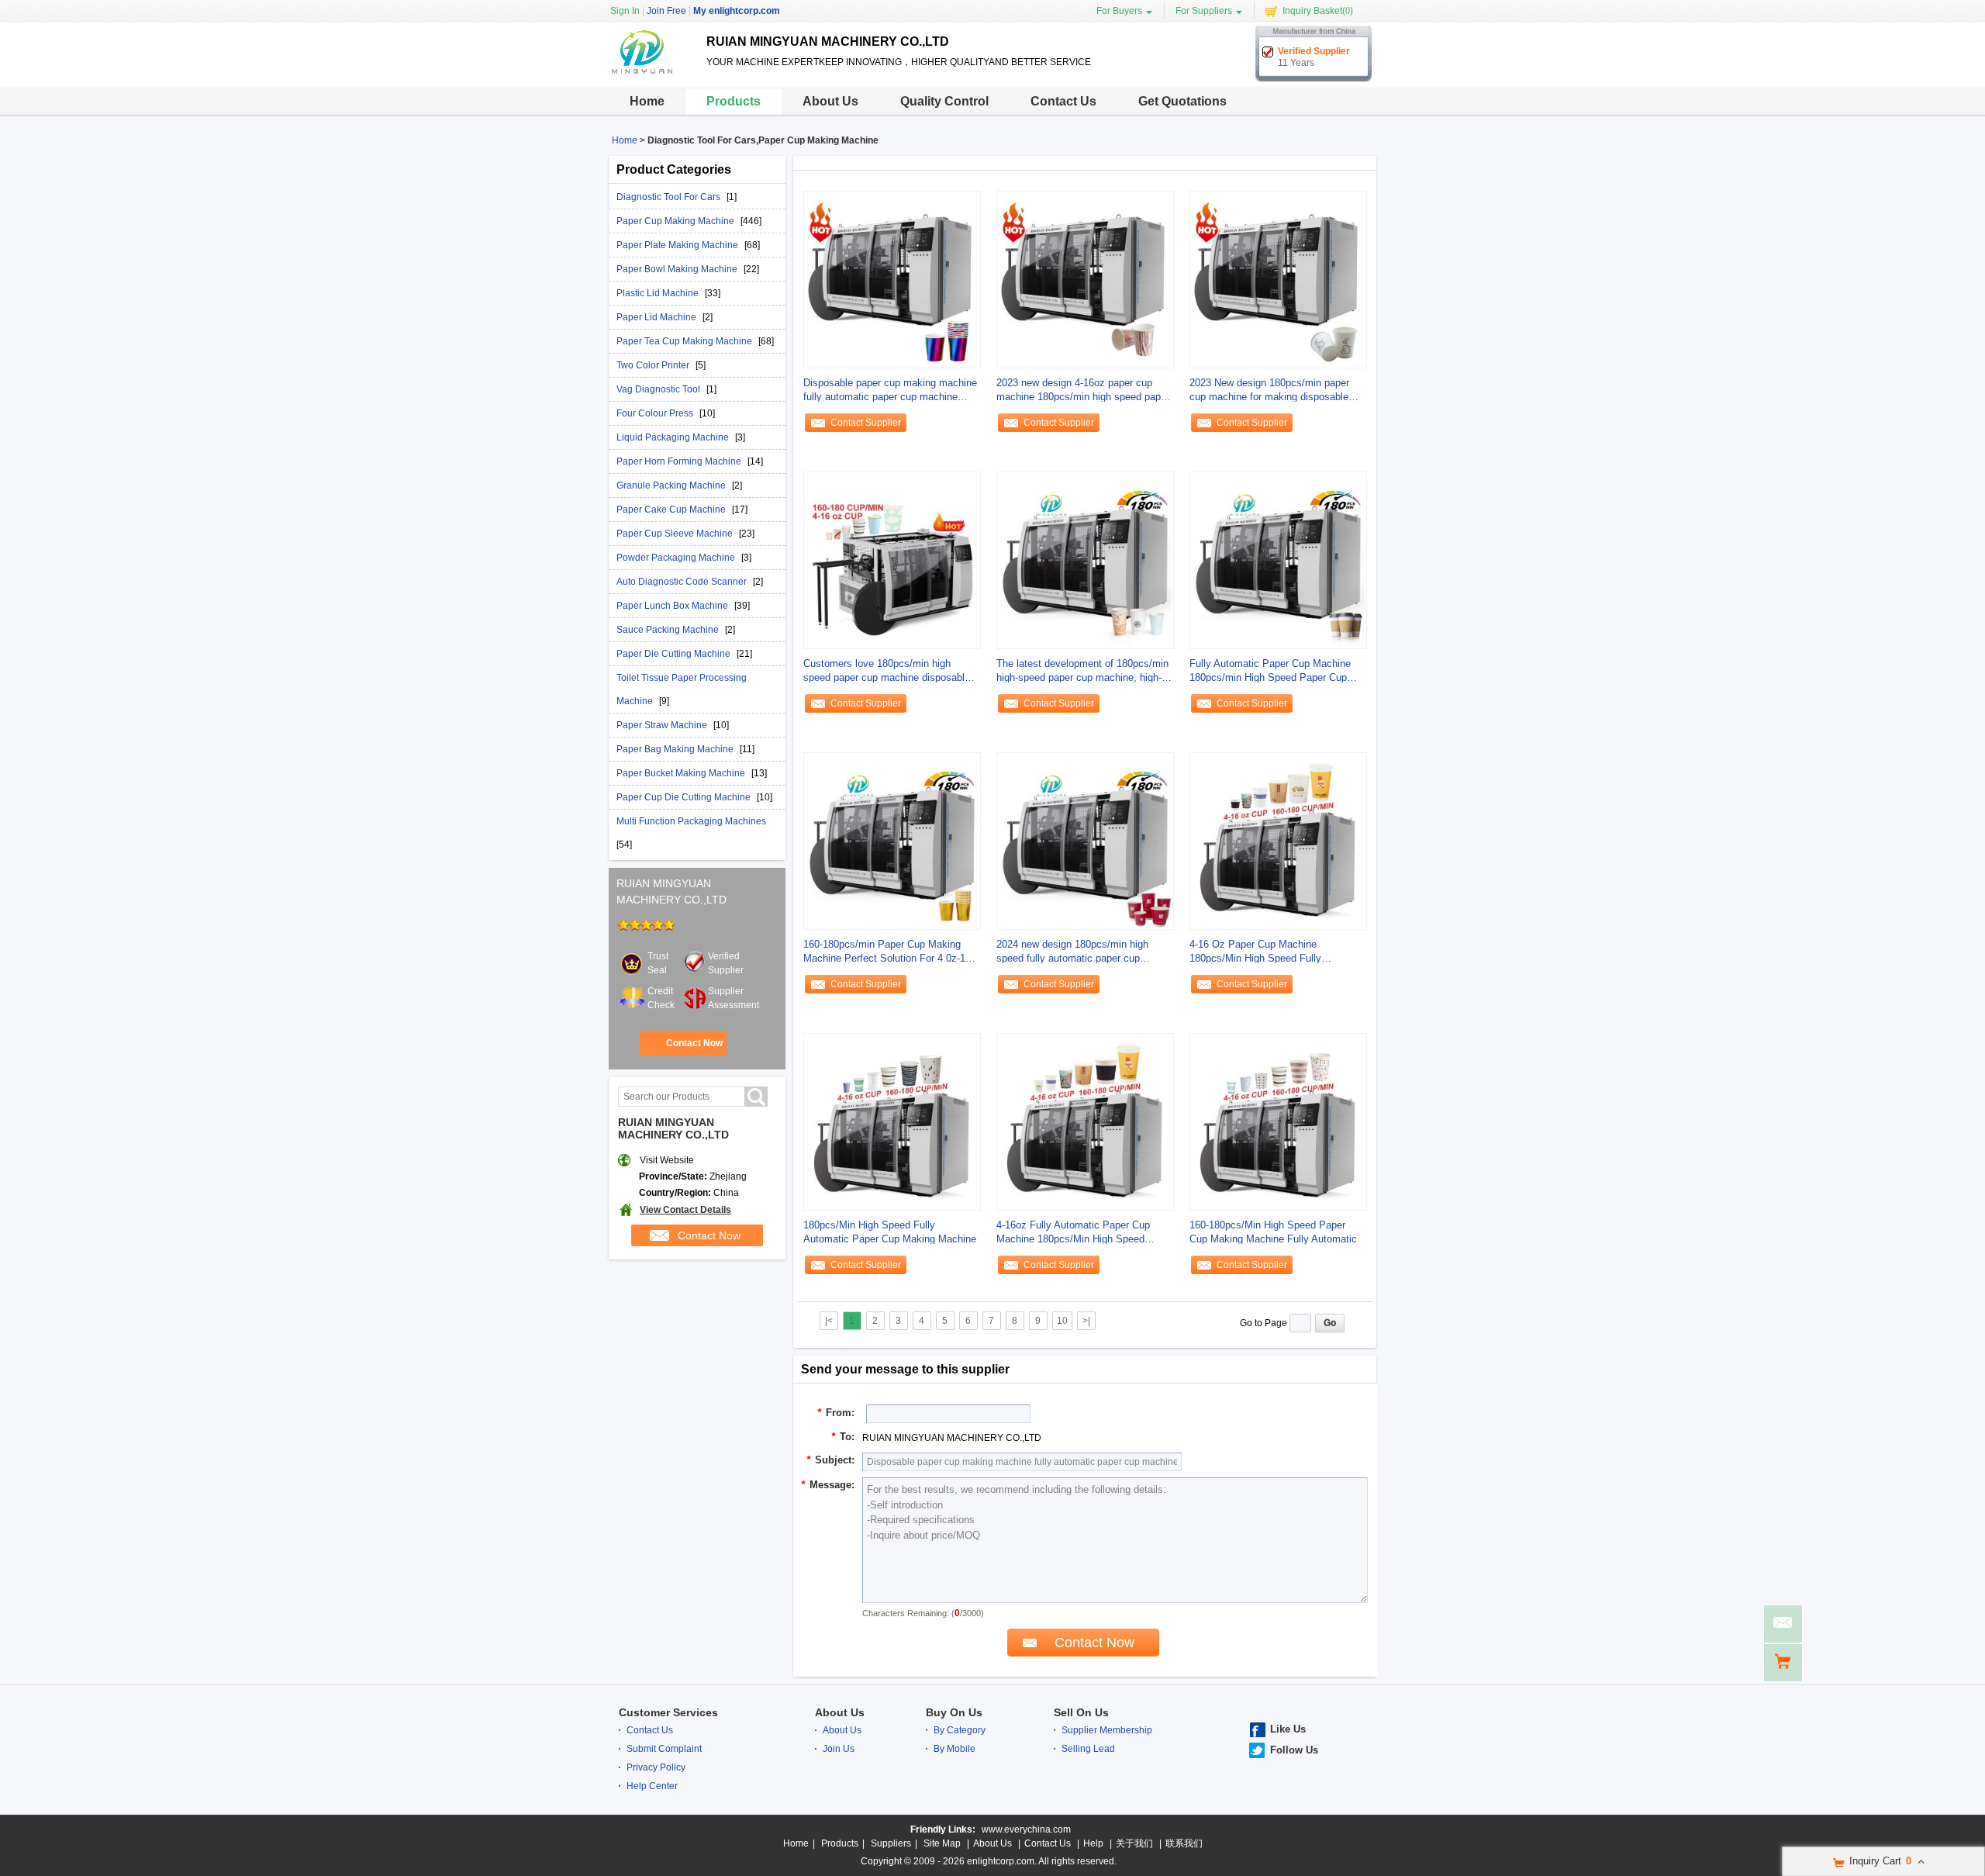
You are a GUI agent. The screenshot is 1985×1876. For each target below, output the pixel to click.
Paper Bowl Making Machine (678, 269)
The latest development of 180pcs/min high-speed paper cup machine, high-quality (1082, 671)
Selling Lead (1088, 1749)
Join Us (839, 1749)
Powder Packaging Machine (677, 558)
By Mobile (955, 1749)
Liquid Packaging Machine (674, 437)
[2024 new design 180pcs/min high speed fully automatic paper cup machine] (1085, 841)
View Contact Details (685, 1210)
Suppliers (891, 1843)
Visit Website (667, 1160)
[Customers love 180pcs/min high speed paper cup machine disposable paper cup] (892, 560)
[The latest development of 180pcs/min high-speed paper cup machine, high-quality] (1085, 560)
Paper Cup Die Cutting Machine (685, 797)
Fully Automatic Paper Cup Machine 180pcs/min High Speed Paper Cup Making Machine (1270, 671)
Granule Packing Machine (672, 485)
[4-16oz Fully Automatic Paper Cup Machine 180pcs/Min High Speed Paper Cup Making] (1085, 1121)
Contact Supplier (866, 423)
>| (1086, 1321)
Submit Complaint (664, 1749)
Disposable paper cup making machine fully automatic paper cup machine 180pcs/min (890, 390)
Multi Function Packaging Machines (691, 821)
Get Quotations (1182, 101)
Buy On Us (954, 1712)
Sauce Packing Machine (669, 630)
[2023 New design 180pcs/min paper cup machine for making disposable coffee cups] (1278, 279)
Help (1093, 1843)
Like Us (1288, 1729)
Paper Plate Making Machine (678, 245)
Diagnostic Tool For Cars (670, 197)
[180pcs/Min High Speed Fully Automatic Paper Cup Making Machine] (892, 1121)
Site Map (942, 1843)
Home (647, 101)
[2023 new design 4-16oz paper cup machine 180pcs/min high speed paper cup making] (1085, 279)
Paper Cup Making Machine (677, 221)
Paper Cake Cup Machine (672, 510)
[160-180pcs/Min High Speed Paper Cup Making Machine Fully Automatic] (1278, 1121)
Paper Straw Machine (663, 725)
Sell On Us (1081, 1712)
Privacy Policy (656, 1767)
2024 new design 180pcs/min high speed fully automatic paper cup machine (1072, 952)
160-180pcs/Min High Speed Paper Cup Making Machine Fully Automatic (1273, 1232)
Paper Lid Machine (658, 317)
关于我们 (1134, 1843)
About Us (830, 101)
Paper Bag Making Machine (676, 749)
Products (734, 101)
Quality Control (944, 101)
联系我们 (1184, 1843)
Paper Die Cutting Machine (675, 654)
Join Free (666, 11)
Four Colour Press (656, 413)
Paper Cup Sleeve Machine (676, 534)
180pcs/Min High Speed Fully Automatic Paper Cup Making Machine (890, 1232)
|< (829, 1321)
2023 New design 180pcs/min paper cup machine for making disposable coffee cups (1269, 390)
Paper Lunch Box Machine (673, 606)
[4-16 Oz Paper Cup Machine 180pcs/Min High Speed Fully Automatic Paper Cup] (1278, 841)
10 (1062, 1321)
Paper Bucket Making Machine (682, 773)
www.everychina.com (1026, 1829)
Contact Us (1063, 101)
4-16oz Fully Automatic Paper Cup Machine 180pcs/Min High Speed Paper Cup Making (1073, 1233)
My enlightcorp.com (737, 11)
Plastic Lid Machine (659, 293)
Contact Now (694, 1043)
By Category (960, 1730)
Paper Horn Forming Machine (680, 461)
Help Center (652, 1786)
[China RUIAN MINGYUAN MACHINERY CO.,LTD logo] (652, 74)
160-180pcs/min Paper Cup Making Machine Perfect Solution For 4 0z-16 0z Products (887, 952)
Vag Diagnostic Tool (659, 389)
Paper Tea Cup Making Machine (685, 341)
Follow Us (1294, 1750)
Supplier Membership (1107, 1730)
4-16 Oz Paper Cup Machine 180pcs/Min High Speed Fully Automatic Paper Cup (1255, 952)
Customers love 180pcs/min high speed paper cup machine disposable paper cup (887, 671)
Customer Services (668, 1712)
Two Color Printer (654, 365)
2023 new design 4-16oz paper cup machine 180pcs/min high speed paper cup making (1083, 390)
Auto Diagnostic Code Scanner (683, 582)
